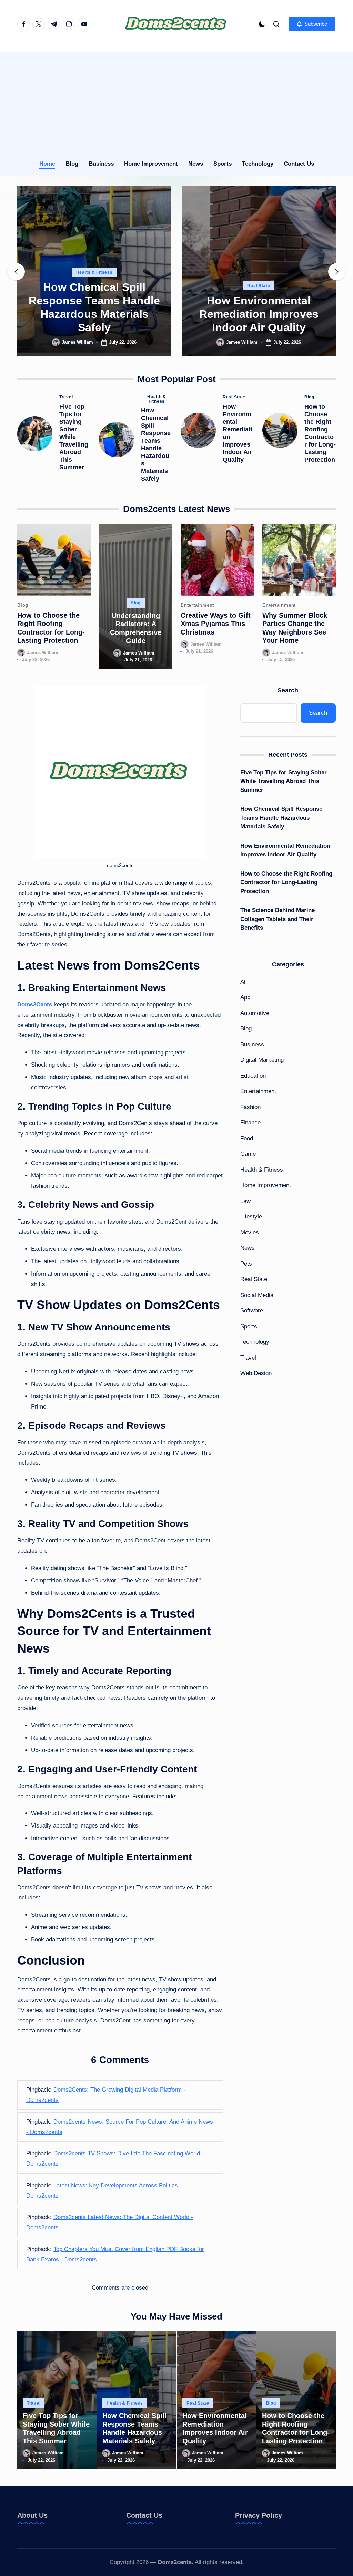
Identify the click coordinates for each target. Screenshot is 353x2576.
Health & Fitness (94, 272)
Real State (259, 286)
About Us (32, 2515)
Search (288, 690)
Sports (249, 1326)
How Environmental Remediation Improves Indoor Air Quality (259, 314)
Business (252, 1044)
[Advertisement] (176, 100)
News (248, 1248)
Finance (250, 1123)
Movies (250, 1232)
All (244, 982)
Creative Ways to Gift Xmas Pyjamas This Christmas (216, 624)
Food (247, 1138)
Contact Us (144, 2515)
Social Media (257, 1295)
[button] (312, 24)
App (245, 997)
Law (245, 1201)
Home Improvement (266, 1185)
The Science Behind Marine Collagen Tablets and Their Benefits (278, 919)
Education (253, 1076)
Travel (66, 397)
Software (252, 1311)
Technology (255, 1342)
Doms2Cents (35, 1004)
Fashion (250, 1107)
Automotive (255, 1013)
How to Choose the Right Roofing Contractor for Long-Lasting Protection (286, 882)
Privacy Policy (259, 2515)
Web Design (256, 1373)
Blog (309, 397)
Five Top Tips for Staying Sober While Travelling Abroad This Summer (74, 437)
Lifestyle (251, 1217)
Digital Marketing (262, 1060)
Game (248, 1154)
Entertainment (197, 605)
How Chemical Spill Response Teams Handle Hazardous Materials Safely (156, 444)
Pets (246, 1264)
